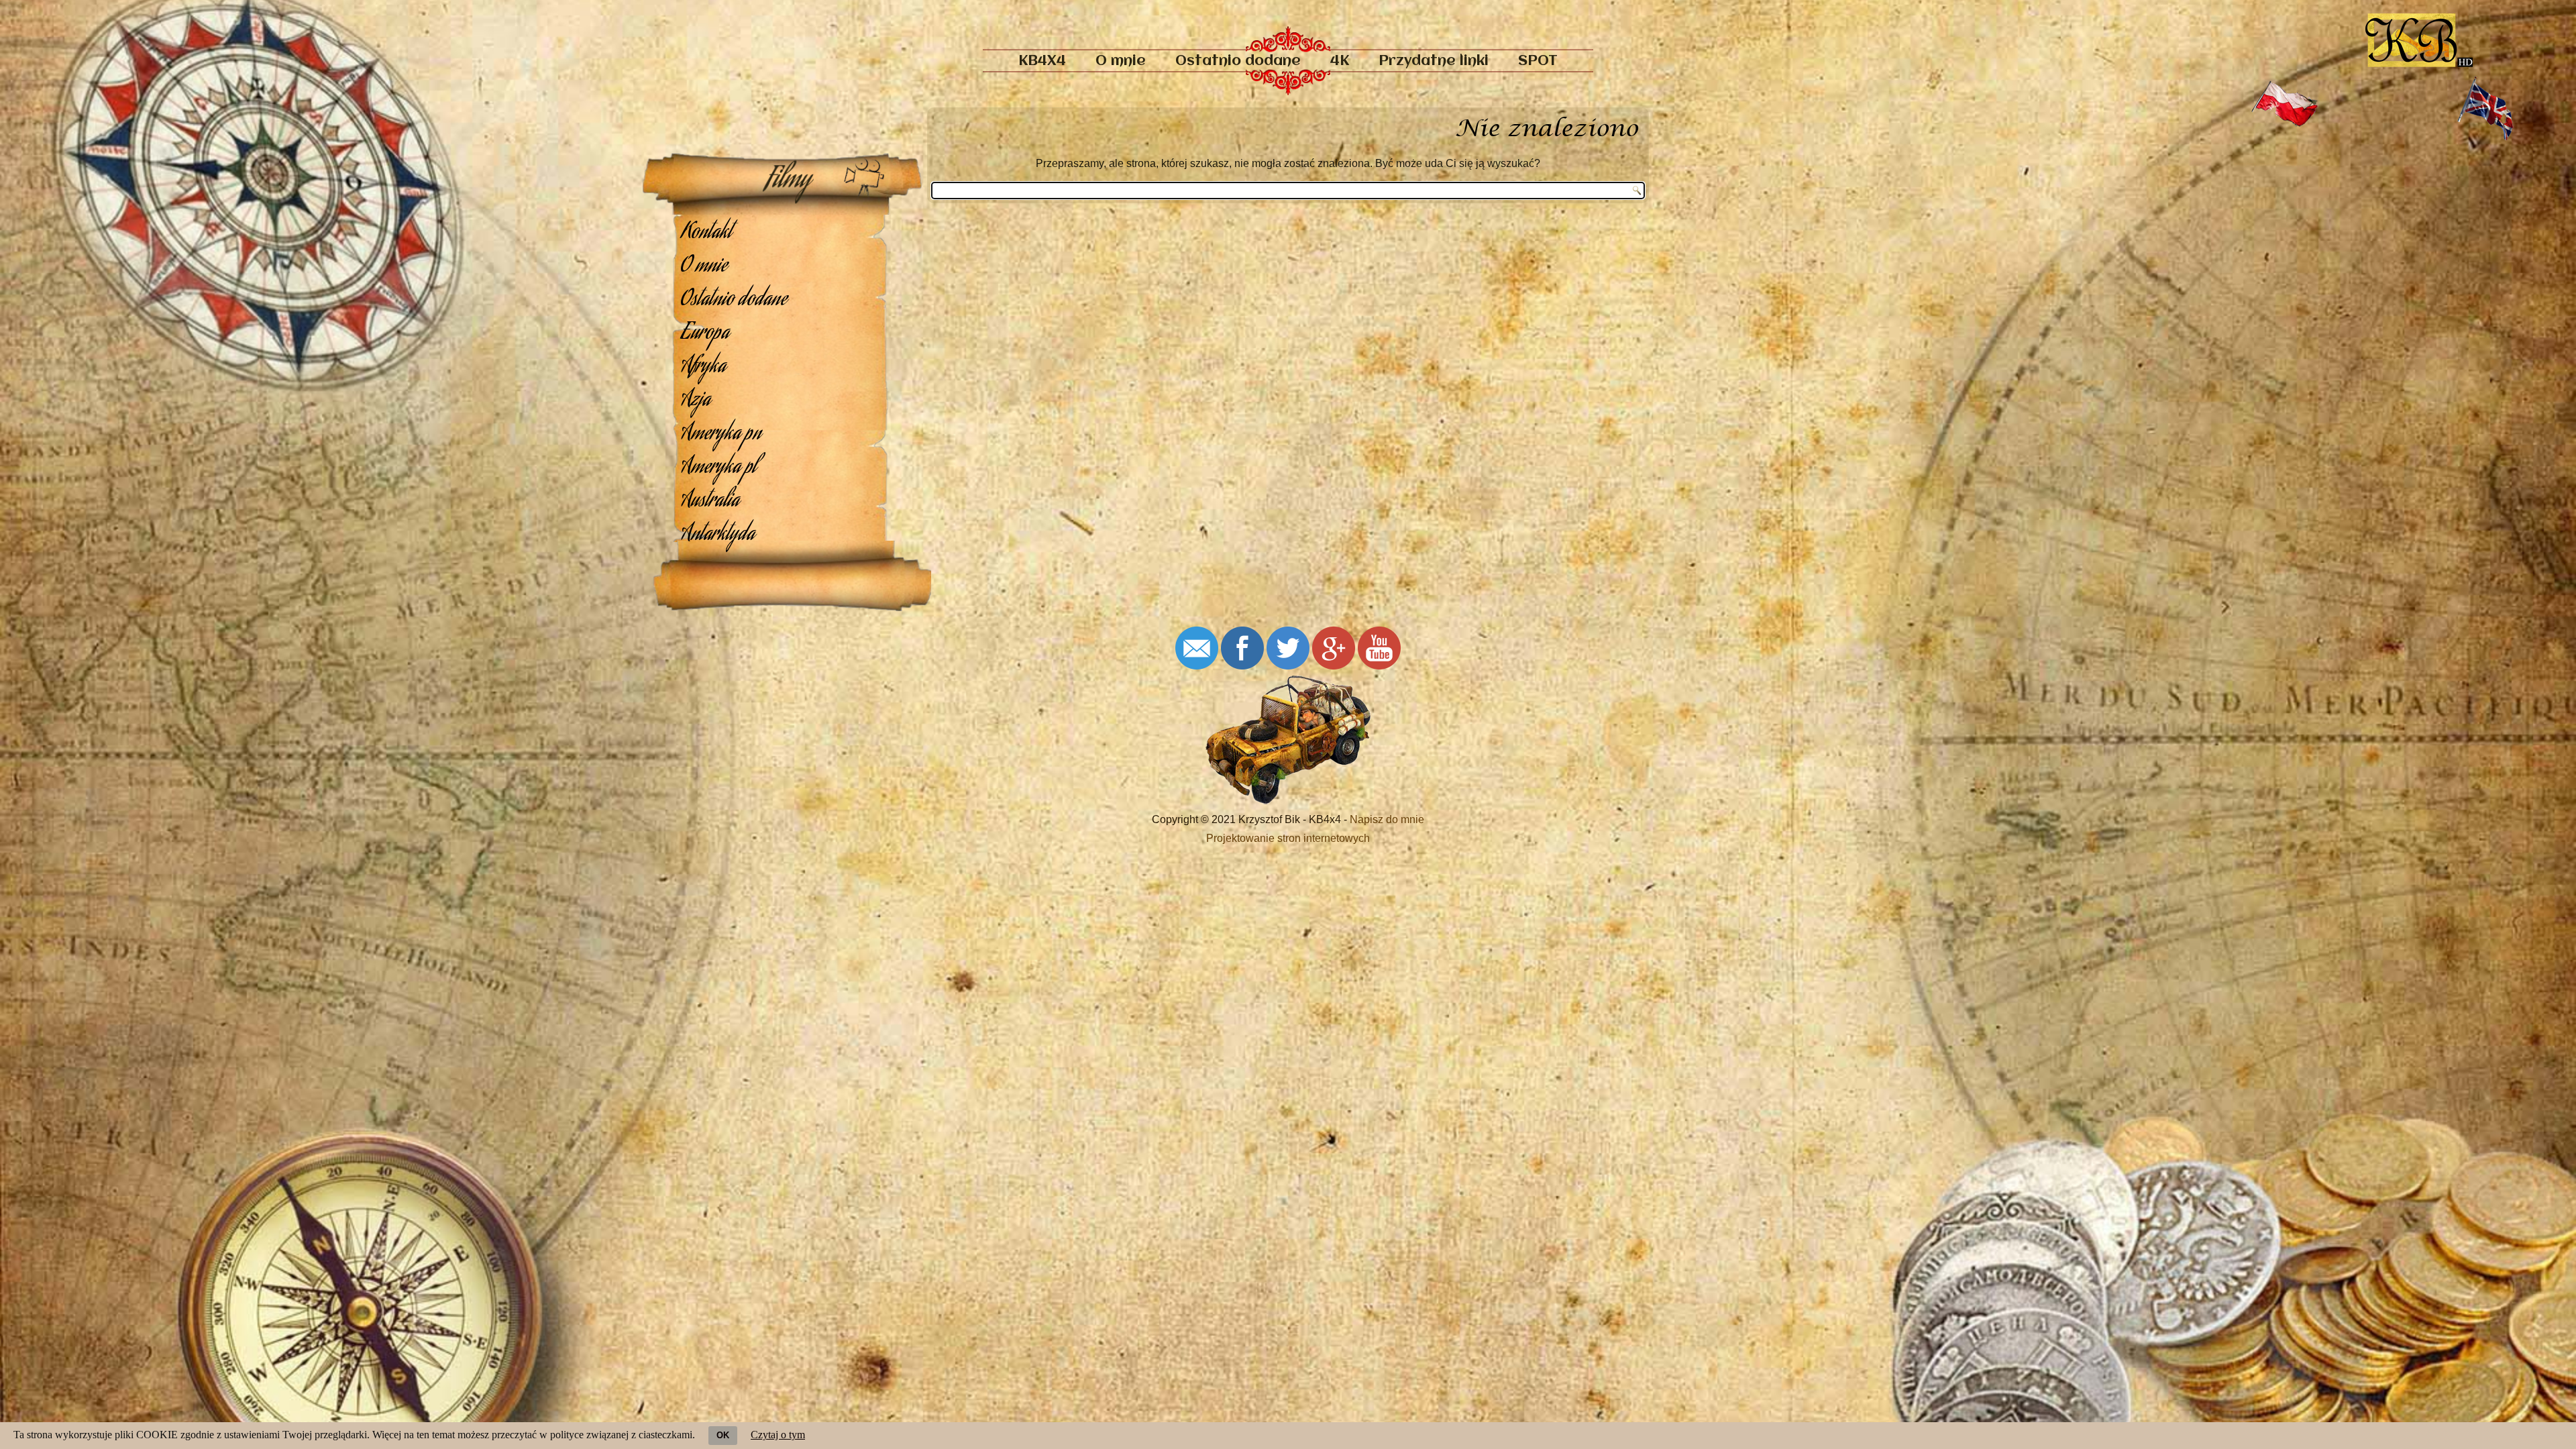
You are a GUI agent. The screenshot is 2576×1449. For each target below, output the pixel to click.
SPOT (1538, 61)
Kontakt (706, 233)
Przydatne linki (1434, 61)
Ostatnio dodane (1238, 61)
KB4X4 (1042, 61)
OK (723, 1435)
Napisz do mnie (1387, 819)
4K (1340, 61)
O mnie (1121, 61)
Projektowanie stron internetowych (1288, 838)
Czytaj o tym (778, 1435)
